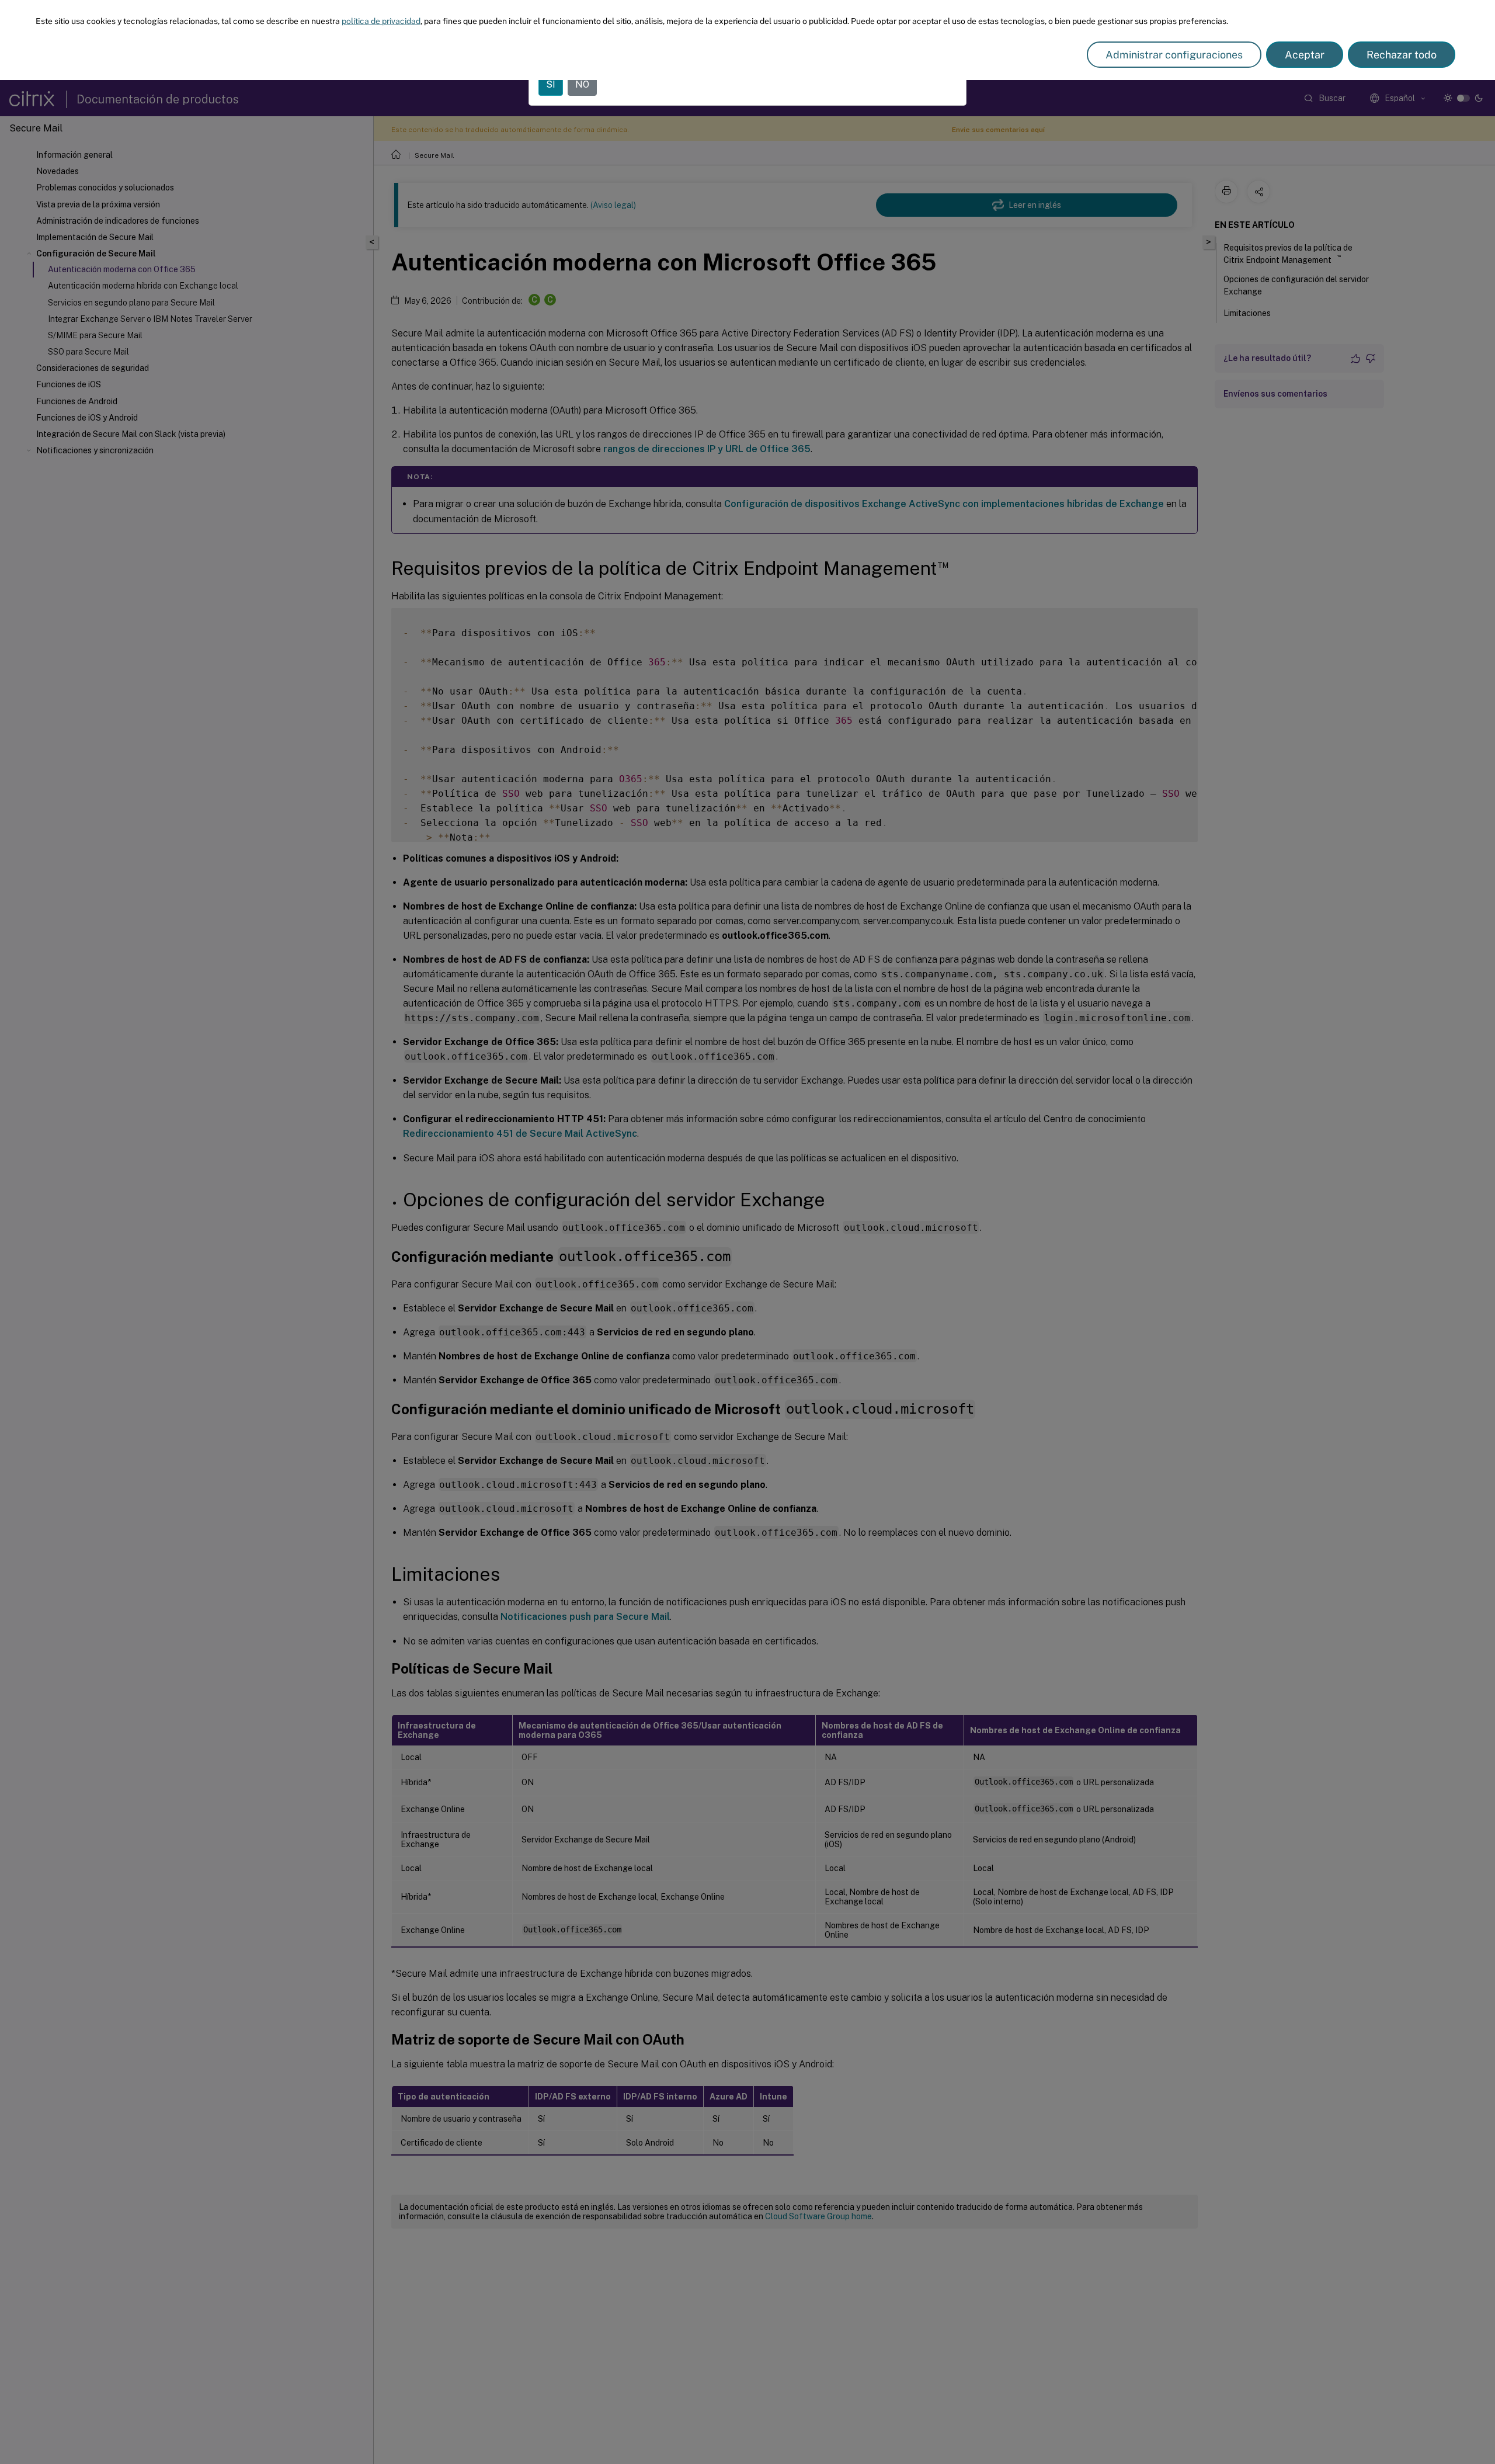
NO (582, 84)
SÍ (551, 84)
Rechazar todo (1402, 55)
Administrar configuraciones (1174, 55)
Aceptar (1305, 55)
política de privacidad (381, 21)
